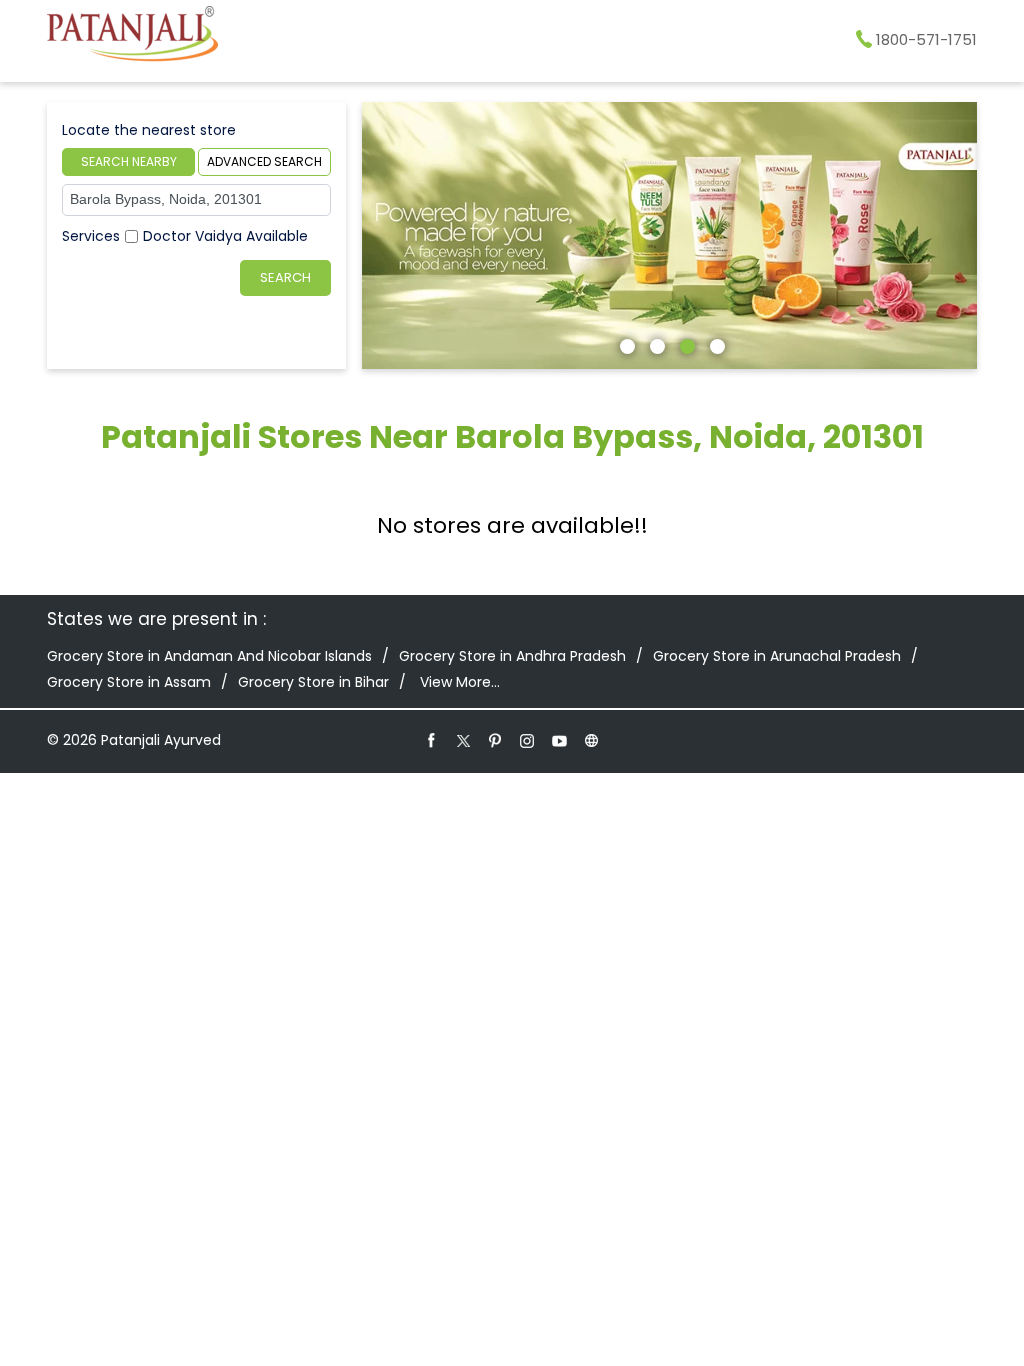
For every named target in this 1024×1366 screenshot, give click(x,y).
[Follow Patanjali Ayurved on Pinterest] (496, 740)
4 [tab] (715, 344)
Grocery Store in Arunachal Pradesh (777, 656)
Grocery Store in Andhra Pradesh (512, 656)
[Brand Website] (592, 740)
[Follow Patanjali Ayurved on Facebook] (432, 740)
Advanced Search (264, 161)
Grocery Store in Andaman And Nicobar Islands (209, 656)
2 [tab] (655, 344)
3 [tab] (685, 344)
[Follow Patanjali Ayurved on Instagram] (528, 740)
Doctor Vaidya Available (225, 236)
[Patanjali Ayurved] (132, 37)
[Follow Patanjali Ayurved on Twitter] (464, 740)
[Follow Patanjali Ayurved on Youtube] (560, 740)
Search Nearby (129, 161)
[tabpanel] (669, 235)
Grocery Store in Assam (129, 682)
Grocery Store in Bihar (313, 682)
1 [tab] (625, 344)
